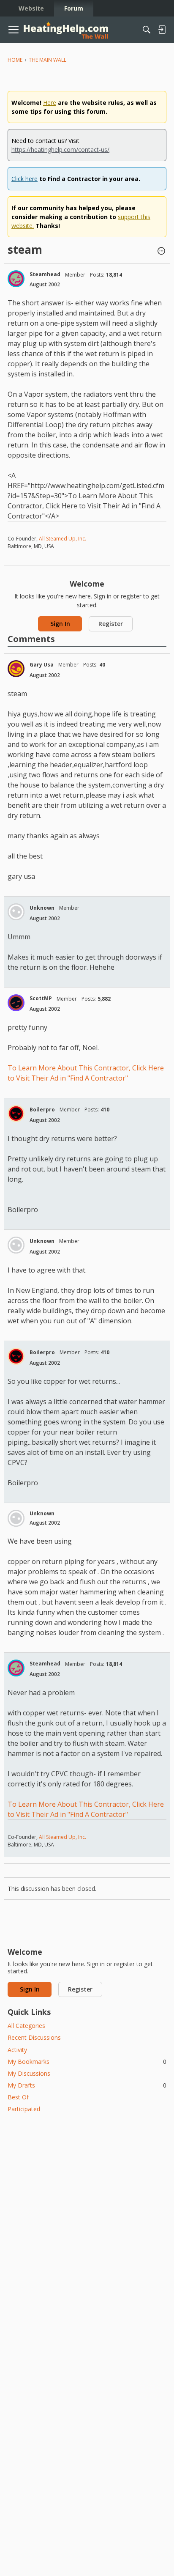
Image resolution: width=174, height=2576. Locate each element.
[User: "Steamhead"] (16, 279)
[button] (161, 252)
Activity (17, 2050)
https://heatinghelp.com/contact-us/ (60, 150)
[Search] (147, 30)
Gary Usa (42, 665)
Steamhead (45, 274)
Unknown (42, 908)
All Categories (26, 2026)
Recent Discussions (34, 2037)
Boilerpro (42, 1110)
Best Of (18, 2097)
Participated (24, 2109)
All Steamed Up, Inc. (62, 539)
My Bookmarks (87, 2062)
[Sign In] (162, 30)
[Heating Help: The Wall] (66, 30)
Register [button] (111, 624)
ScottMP (41, 998)
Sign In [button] (60, 624)
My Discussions (29, 2073)
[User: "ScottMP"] (16, 1003)
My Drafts (87, 2085)
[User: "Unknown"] (16, 912)
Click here (24, 179)
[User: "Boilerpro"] (16, 1114)
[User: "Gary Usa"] (16, 669)
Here (50, 103)
